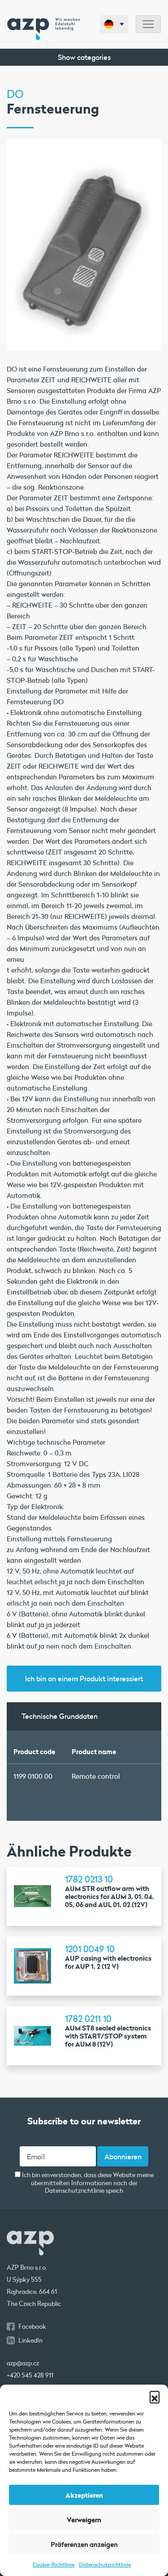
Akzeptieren (84, 2495)
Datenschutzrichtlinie (105, 2564)
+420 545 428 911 (30, 2375)
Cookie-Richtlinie (54, 2564)
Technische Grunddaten (60, 1716)
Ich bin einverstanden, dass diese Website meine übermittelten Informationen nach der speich (87, 2183)
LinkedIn (30, 2340)
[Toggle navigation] (148, 24)
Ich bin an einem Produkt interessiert (84, 1678)
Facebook (32, 2326)
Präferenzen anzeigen (84, 2544)
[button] (155, 2396)
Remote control (96, 1776)
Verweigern (84, 2520)
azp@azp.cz (23, 2363)
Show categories (84, 57)
